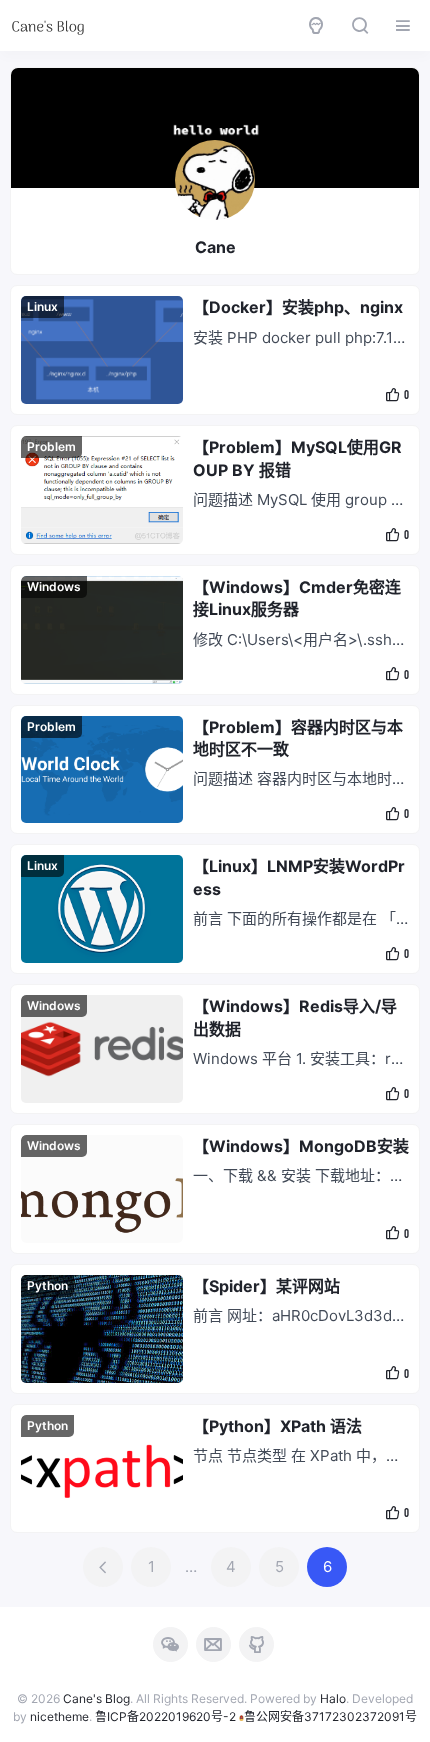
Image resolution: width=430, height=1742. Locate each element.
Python (47, 1285)
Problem (51, 446)
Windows (54, 586)
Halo (333, 1698)
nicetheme (59, 1716)
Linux (42, 306)
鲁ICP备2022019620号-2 (165, 1716)
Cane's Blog (96, 1698)
